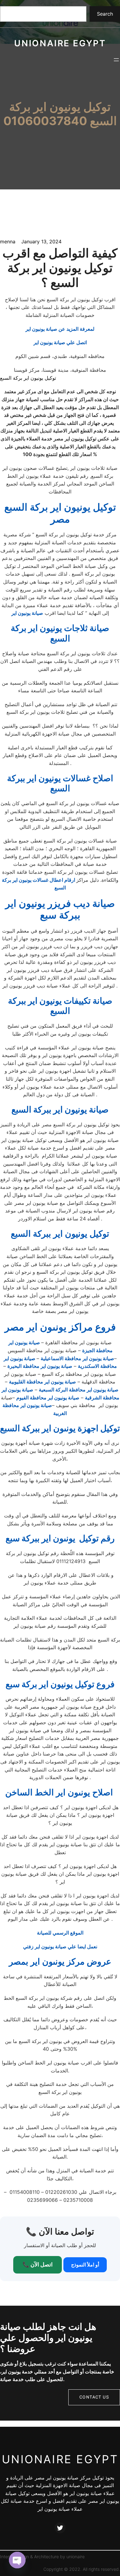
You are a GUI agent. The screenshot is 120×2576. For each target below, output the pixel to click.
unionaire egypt (60, 43)
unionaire (76, 2557)
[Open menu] (116, 60)
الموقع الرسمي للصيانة (60, 1933)
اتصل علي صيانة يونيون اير (60, 342)
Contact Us (94, 2397)
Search (105, 14)
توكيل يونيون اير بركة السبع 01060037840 (60, 114)
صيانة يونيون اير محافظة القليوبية (42, 1382)
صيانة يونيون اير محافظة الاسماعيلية (77, 1358)
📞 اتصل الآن (38, 2264)
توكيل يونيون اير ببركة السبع (60, 1234)
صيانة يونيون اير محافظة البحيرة (40, 1366)
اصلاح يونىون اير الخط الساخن (60, 1792)
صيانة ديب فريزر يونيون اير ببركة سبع (60, 909)
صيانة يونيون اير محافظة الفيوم (48, 1398)
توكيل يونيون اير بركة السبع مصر (60, 513)
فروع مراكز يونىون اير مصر (60, 1327)
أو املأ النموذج (85, 2265)
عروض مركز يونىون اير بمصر (60, 1961)
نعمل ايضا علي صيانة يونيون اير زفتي (60, 1946)
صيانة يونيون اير (27, 613)
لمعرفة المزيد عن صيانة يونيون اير (60, 329)
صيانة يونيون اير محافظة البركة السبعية (79, 1390)
